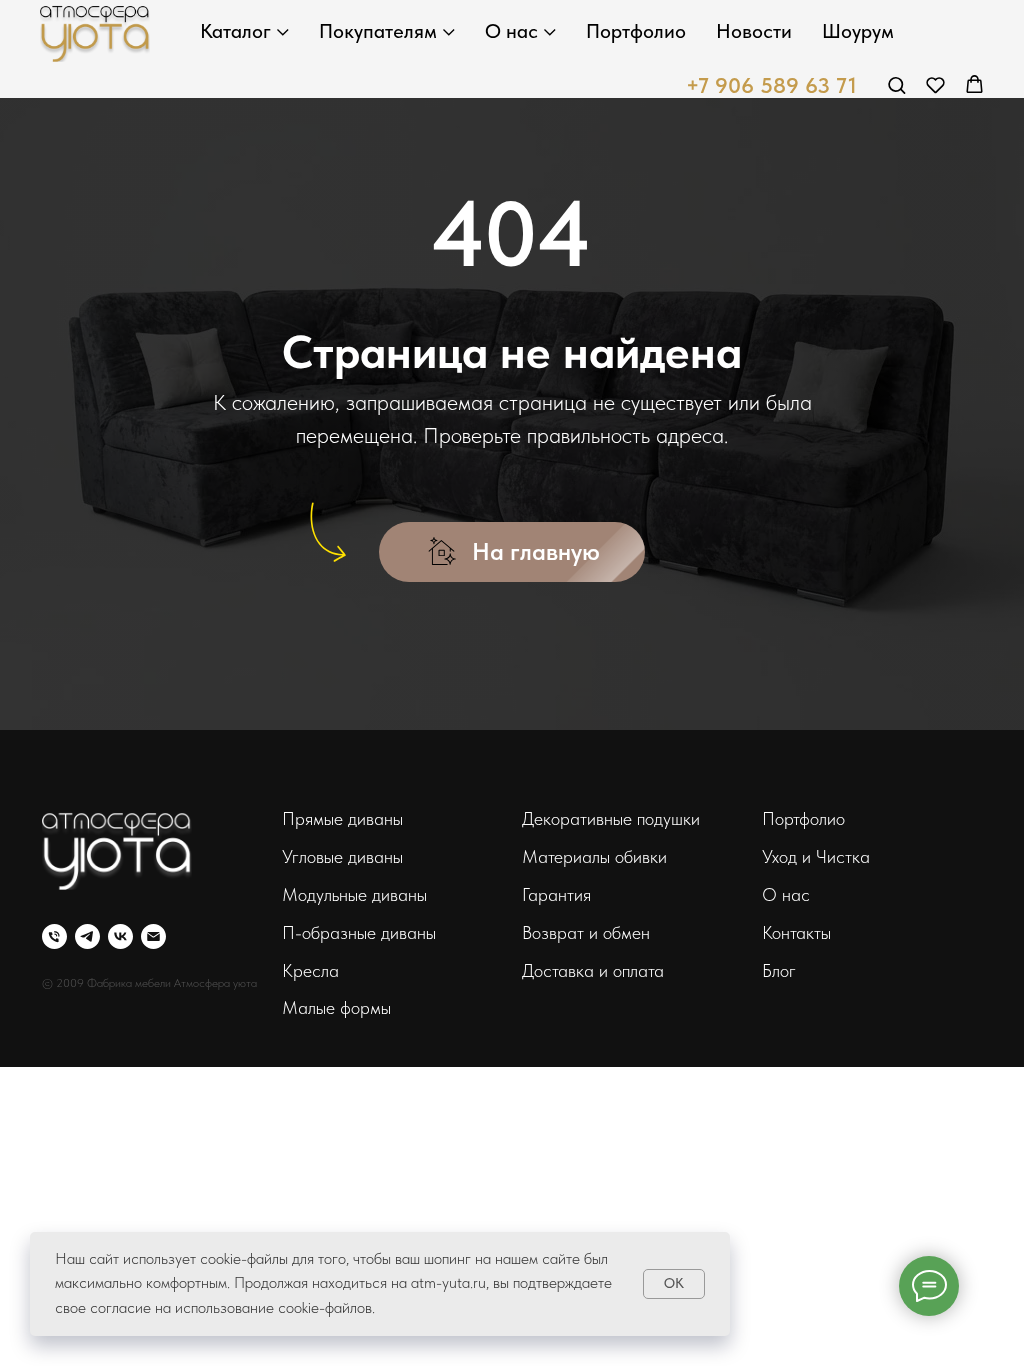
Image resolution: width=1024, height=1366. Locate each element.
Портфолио (636, 31)
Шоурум (858, 31)
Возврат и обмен (586, 932)
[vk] (120, 936)
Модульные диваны (354, 894)
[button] (896, 84)
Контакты (796, 932)
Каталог (235, 31)
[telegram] (87, 936)
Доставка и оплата (593, 970)
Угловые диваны (342, 856)
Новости (754, 31)
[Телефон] (54, 936)
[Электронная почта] (153, 936)
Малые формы (336, 1007)
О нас (511, 31)
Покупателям (378, 31)
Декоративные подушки (611, 818)
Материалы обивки (594, 856)
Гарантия (556, 894)
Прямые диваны (342, 818)
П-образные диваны (359, 932)
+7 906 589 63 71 (771, 85)
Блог (779, 970)
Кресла (310, 970)
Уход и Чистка (816, 856)
